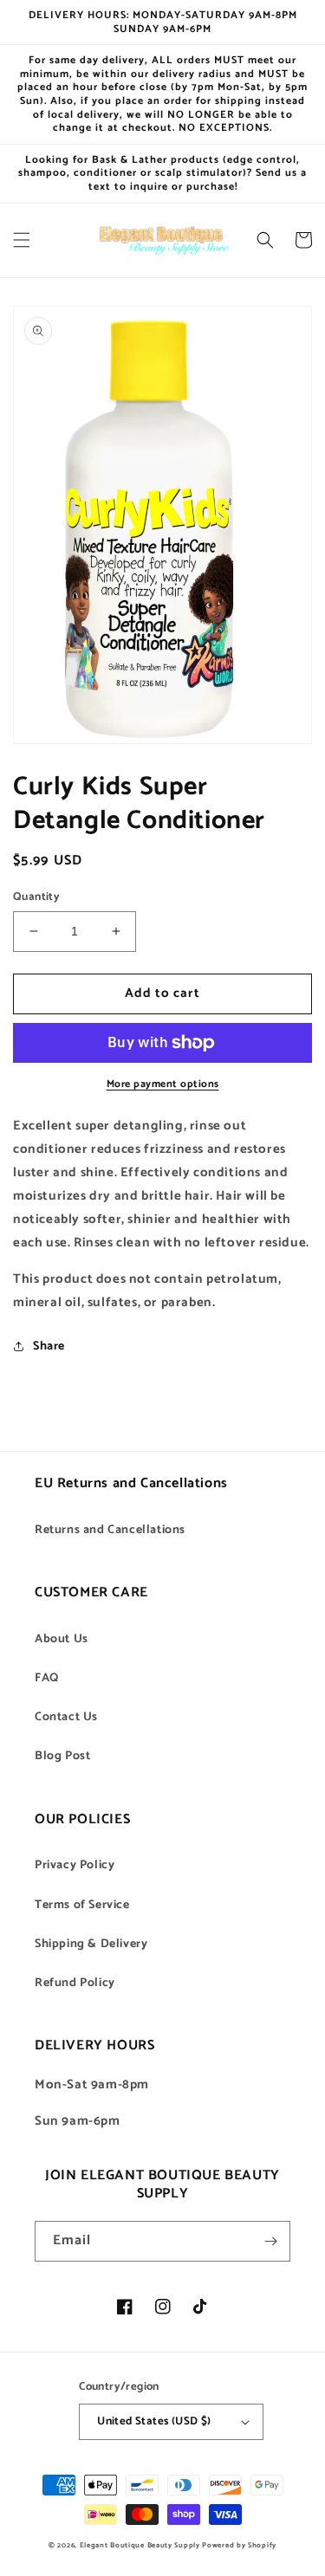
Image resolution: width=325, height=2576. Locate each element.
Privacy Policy (75, 1865)
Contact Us (66, 1717)
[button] (22, 240)
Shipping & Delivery (91, 1944)
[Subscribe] (270, 2241)
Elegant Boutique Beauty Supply (140, 2545)
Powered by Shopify (239, 2545)
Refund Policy (75, 1983)
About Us (62, 1639)
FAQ (47, 1678)
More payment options (163, 1084)
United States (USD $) (154, 2421)
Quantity (36, 897)
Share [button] (49, 1346)
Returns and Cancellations (110, 1530)
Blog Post (62, 1756)
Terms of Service (82, 1905)
